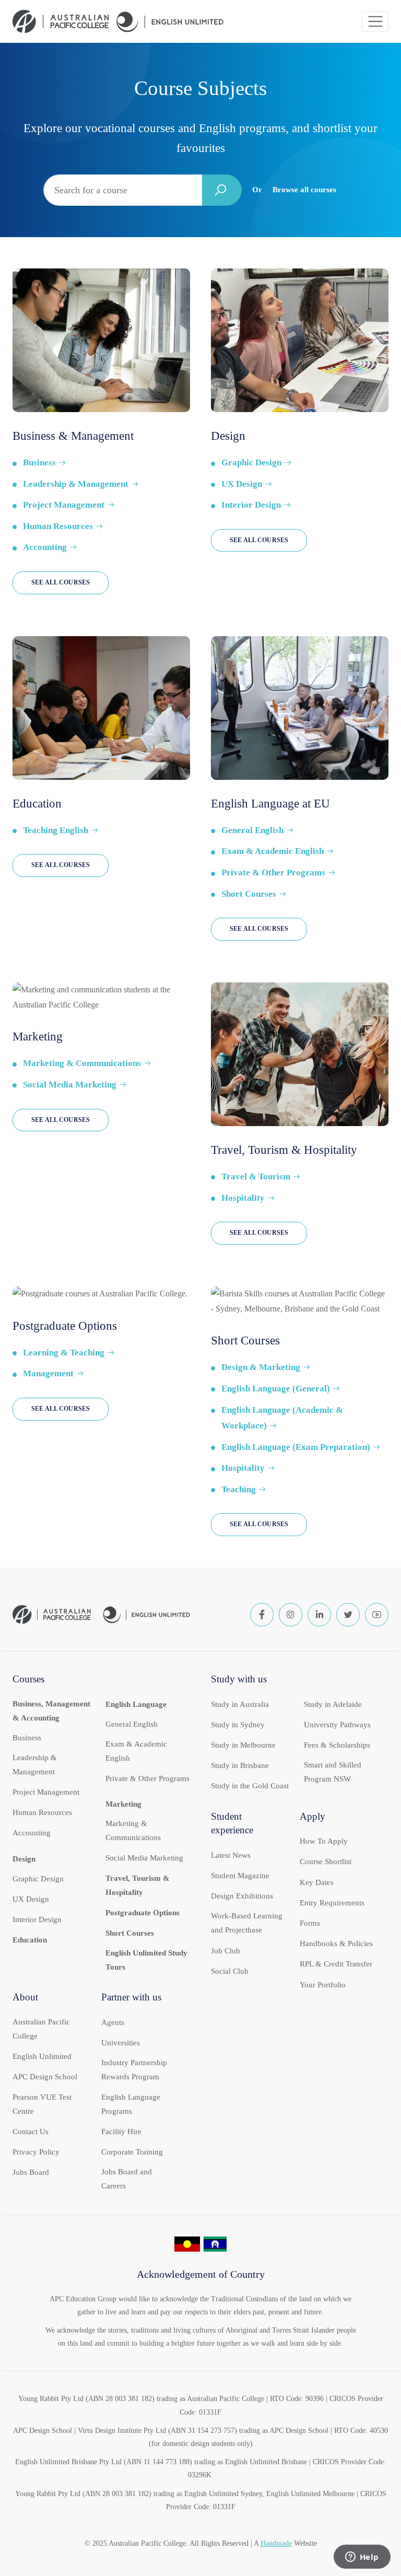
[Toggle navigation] (375, 22)
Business (39, 462)
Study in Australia (240, 1704)
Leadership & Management (76, 484)
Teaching (239, 1489)
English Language (136, 1704)
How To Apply (324, 1841)
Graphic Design (251, 462)
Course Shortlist (326, 1861)
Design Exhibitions (242, 1896)
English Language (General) (276, 1389)
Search (222, 190)
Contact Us (31, 2132)
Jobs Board (31, 2172)
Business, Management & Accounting (51, 1711)
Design (24, 1859)
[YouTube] (377, 1615)
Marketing (123, 1804)
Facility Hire (121, 2132)
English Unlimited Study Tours (146, 1960)
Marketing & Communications (82, 1063)
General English (252, 830)
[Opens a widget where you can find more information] (362, 2558)
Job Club (226, 1951)
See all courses (61, 582)
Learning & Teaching (64, 1353)
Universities (121, 2043)
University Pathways (337, 1725)
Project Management (64, 505)
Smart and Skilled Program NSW (333, 1772)
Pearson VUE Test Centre (42, 2104)
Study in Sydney (238, 1725)
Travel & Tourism (256, 1176)
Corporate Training (132, 2152)
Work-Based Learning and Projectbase (247, 1923)
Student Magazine (240, 1876)
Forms (310, 1923)
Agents (113, 2022)
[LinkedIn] (319, 1615)
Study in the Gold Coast (250, 1786)
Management (48, 1373)
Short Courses (249, 894)
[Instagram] (291, 1615)
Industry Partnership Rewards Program (134, 2070)
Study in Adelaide (333, 1704)
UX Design (242, 484)
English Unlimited (42, 2056)
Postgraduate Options (143, 1913)
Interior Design (251, 505)
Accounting (45, 547)
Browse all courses (304, 190)
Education (30, 1940)
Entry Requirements (332, 1903)
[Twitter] (348, 1615)
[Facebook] (262, 1615)
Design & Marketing (261, 1367)
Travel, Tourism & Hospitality (138, 1885)
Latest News (231, 1855)
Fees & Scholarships (337, 1745)
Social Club (230, 1971)
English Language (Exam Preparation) (296, 1447)
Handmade (276, 2543)
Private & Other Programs (273, 873)
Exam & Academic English (273, 851)
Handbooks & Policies (336, 1943)
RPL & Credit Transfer (336, 1964)
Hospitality (243, 1198)
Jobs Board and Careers (127, 2179)
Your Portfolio (323, 1985)
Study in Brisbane (240, 1765)
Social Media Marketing (70, 1085)
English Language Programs (131, 2104)
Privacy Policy (36, 2152)
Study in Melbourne (243, 1745)
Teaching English (56, 830)
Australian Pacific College (41, 2029)
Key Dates (317, 1882)
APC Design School (45, 2077)
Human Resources (58, 526)
